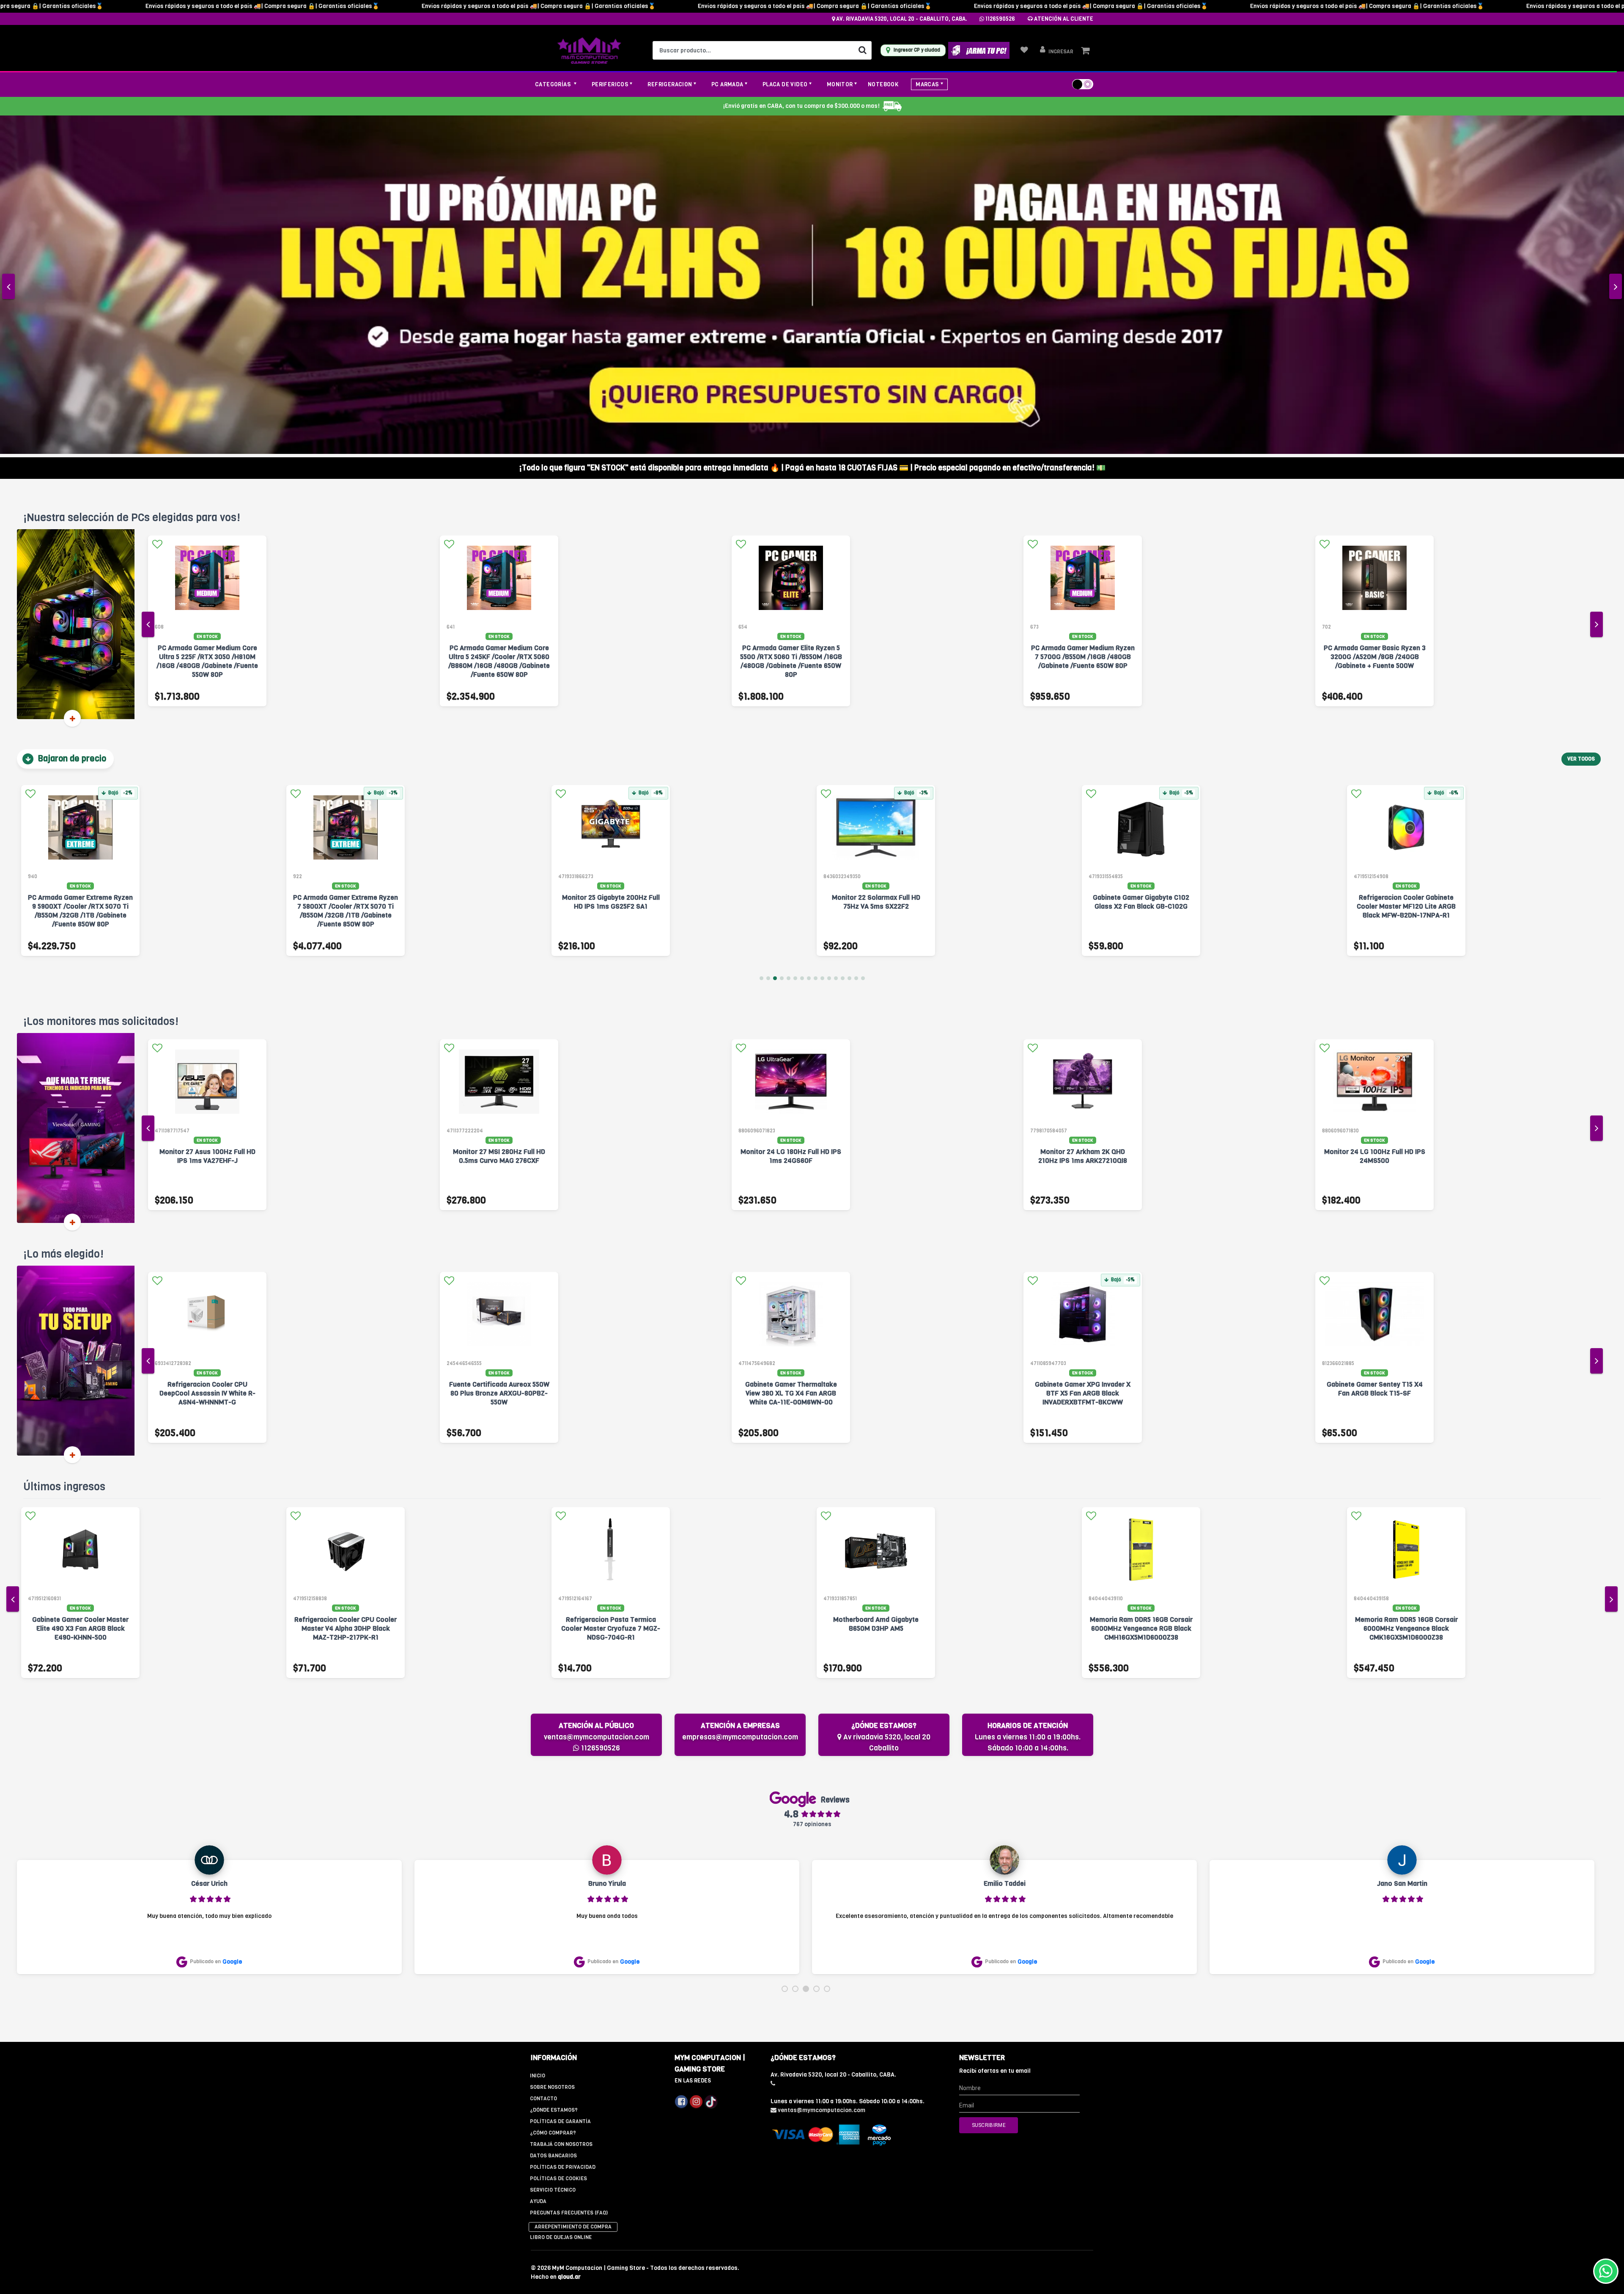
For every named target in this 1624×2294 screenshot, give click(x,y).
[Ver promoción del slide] (812, 120)
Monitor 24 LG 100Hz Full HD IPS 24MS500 (791, 823)
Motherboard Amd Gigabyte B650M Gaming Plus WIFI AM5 (1141, 569)
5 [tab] (789, 645)
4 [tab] (782, 645)
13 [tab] (843, 645)
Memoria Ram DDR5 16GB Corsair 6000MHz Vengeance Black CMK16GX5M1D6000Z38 (876, 1295)
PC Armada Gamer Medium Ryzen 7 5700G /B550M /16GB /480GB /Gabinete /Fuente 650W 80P (499, 324)
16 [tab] (863, 645)
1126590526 (1000, 19)
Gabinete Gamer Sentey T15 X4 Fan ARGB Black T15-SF (1083, 1056)
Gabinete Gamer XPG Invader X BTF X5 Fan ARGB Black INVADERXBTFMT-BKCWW (791, 1060)
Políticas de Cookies (558, 1845)
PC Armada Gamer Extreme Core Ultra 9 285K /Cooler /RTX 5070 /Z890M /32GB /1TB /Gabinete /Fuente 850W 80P (1374, 328)
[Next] (1597, 291)
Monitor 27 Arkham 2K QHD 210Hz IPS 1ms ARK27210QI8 (499, 823)
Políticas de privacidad (563, 1834)
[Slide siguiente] (1616, 120)
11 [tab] (829, 645)
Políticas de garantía (560, 1788)
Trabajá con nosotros (561, 1811)
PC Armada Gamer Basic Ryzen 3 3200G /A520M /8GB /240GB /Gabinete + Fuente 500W (791, 324)
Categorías (554, 84)
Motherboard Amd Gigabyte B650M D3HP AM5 (346, 1291)
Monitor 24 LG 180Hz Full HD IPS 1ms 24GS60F (207, 823)
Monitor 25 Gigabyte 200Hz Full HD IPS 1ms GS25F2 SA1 (81, 569)
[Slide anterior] (8, 120)
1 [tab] (761, 645)
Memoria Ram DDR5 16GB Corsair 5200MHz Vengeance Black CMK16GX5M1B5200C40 (1141, 1295)
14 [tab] (849, 645)
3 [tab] (775, 645)
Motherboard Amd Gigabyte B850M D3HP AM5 (1406, 569)
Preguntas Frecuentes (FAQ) (569, 1879)
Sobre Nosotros (552, 1754)
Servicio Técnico (553, 1857)
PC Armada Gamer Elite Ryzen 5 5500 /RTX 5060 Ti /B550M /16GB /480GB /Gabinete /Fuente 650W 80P (207, 328)
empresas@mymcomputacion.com (740, 1404)
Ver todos (1581, 426)
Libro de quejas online (561, 1904)
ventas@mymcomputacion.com (597, 1404)
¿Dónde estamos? (554, 1777)
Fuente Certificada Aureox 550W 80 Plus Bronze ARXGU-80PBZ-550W (207, 1060)
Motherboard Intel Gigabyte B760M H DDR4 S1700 (1406, 1291)
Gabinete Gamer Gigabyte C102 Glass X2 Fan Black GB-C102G (611, 569)
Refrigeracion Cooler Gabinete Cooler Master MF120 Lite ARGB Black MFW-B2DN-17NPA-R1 (876, 573)
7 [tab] (802, 645)
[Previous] (148, 291)
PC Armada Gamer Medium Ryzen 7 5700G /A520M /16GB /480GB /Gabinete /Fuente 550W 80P (1083, 324)
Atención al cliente (1063, 19)
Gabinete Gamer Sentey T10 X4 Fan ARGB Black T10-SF (1375, 1056)
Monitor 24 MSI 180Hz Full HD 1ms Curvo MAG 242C (1375, 823)
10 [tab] (822, 645)
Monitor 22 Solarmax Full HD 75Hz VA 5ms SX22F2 (346, 569)
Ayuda (538, 1868)
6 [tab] (795, 645)
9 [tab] (816, 645)
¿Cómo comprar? (553, 1799)
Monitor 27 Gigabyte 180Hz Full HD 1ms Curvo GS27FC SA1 (1083, 823)
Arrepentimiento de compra (573, 1893)
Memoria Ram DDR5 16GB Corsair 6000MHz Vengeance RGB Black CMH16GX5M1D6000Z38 (611, 1295)
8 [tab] (809, 645)
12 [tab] (836, 645)
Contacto (543, 1765)
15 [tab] (856, 645)
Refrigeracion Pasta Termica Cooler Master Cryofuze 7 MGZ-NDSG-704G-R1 (80, 1295)
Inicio (538, 1742)
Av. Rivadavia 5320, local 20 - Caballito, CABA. (901, 19)
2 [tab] (768, 645)
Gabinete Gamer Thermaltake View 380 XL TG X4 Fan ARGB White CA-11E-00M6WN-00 (499, 1060)
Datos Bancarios (553, 1822)
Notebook (883, 84)
